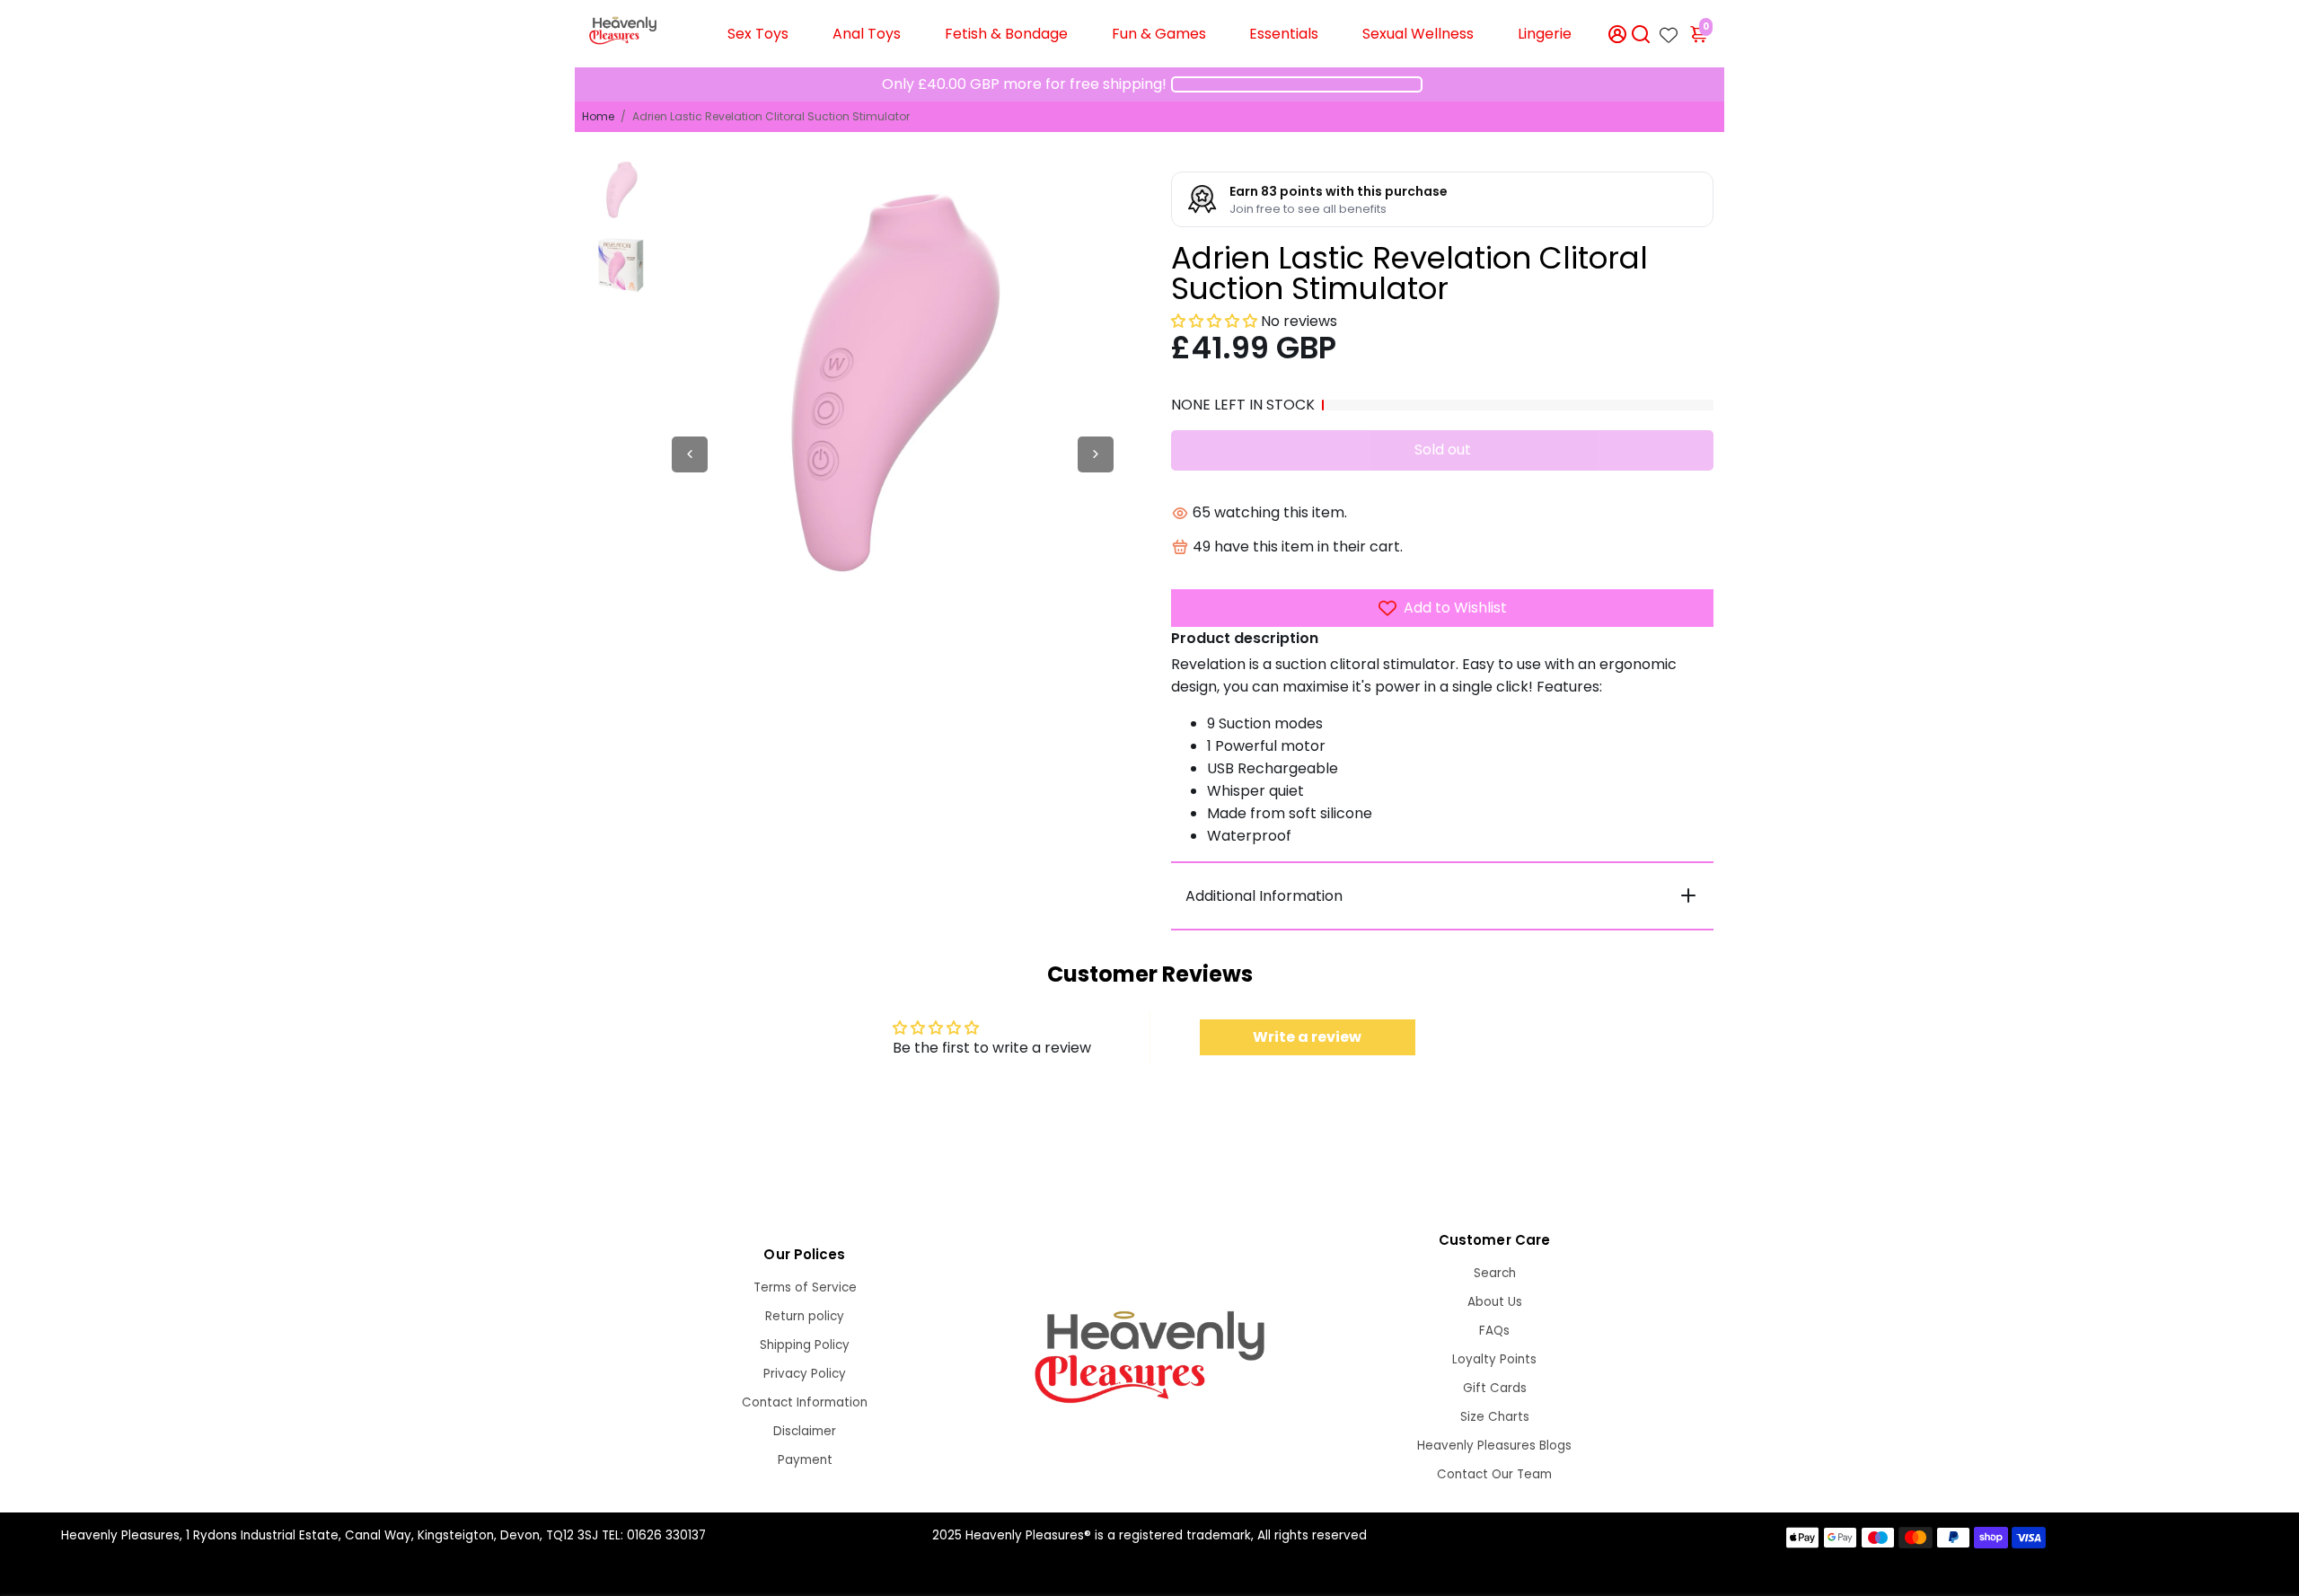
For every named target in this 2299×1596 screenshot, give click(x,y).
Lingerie (1545, 34)
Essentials (1284, 34)
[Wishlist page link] (1669, 30)
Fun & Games (1159, 34)
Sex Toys (758, 34)
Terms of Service (805, 1287)
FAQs (1494, 1331)
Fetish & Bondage (1006, 34)
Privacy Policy (805, 1374)
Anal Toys (867, 34)
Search (1495, 1273)
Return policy (805, 1316)
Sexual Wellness (1418, 34)
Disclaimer (805, 1431)
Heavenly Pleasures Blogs (1494, 1446)
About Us (1495, 1302)
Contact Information (805, 1402)
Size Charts (1495, 1417)
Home (598, 116)
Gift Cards (1495, 1388)
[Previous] (690, 454)
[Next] (1096, 454)
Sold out (1443, 450)
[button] (1214, 321)
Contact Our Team (1494, 1474)
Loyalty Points (1494, 1359)
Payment (805, 1460)
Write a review (1307, 1037)
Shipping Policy (805, 1345)
